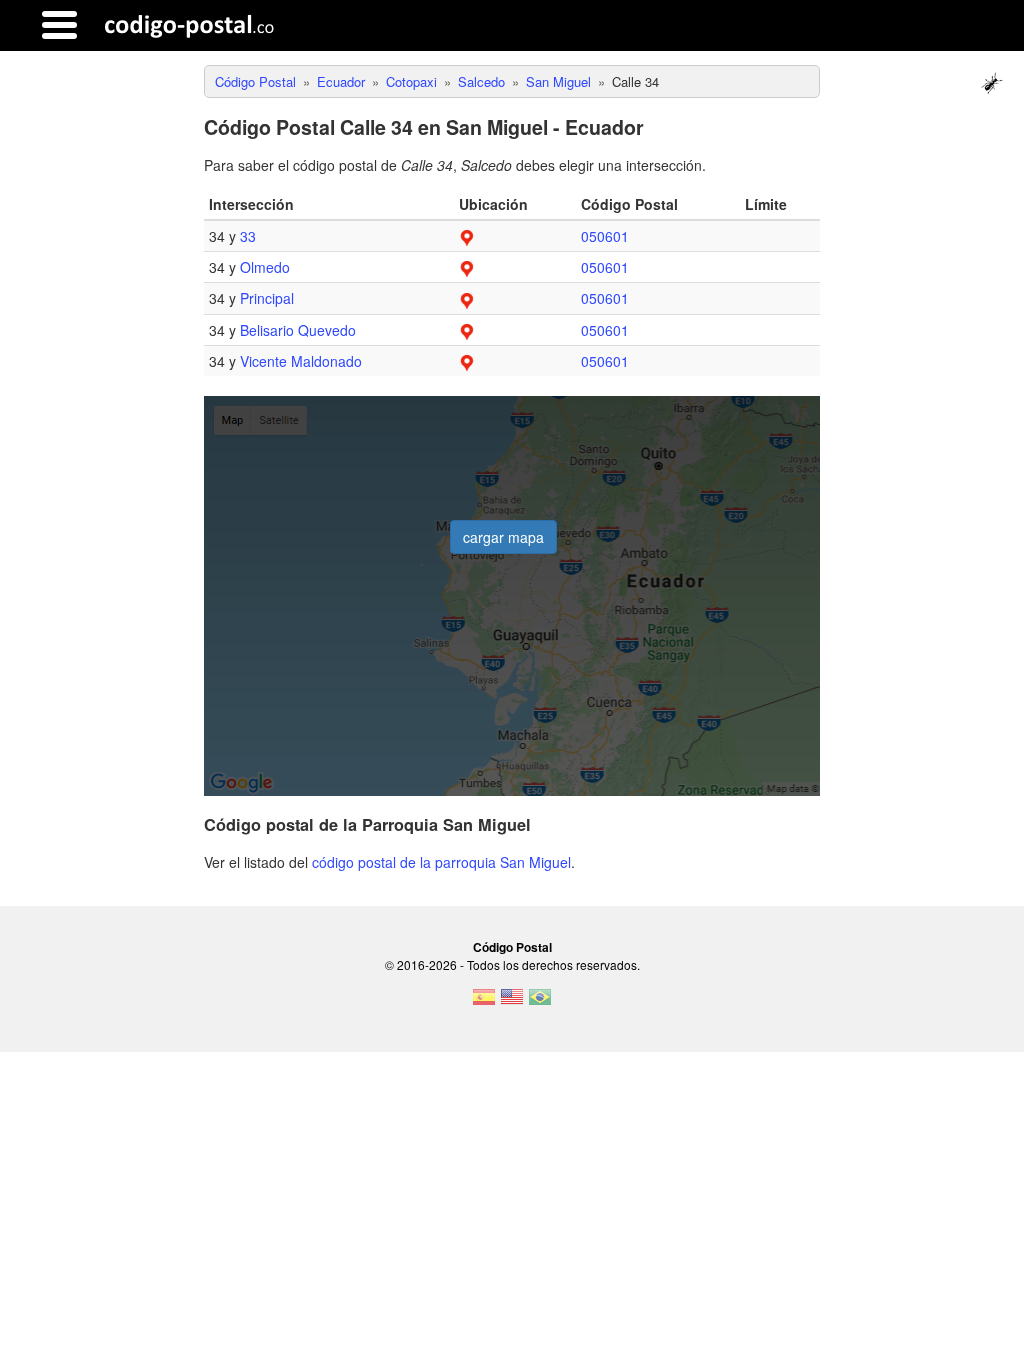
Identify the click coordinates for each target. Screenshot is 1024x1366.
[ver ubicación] (467, 236)
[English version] (512, 1003)
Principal (267, 298)
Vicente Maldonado (301, 361)
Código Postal (512, 947)
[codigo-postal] (189, 25)
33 (248, 236)
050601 (605, 236)
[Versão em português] (540, 1003)
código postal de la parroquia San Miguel (441, 862)
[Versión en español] (484, 1003)
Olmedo (265, 267)
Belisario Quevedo (298, 330)
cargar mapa (503, 537)
